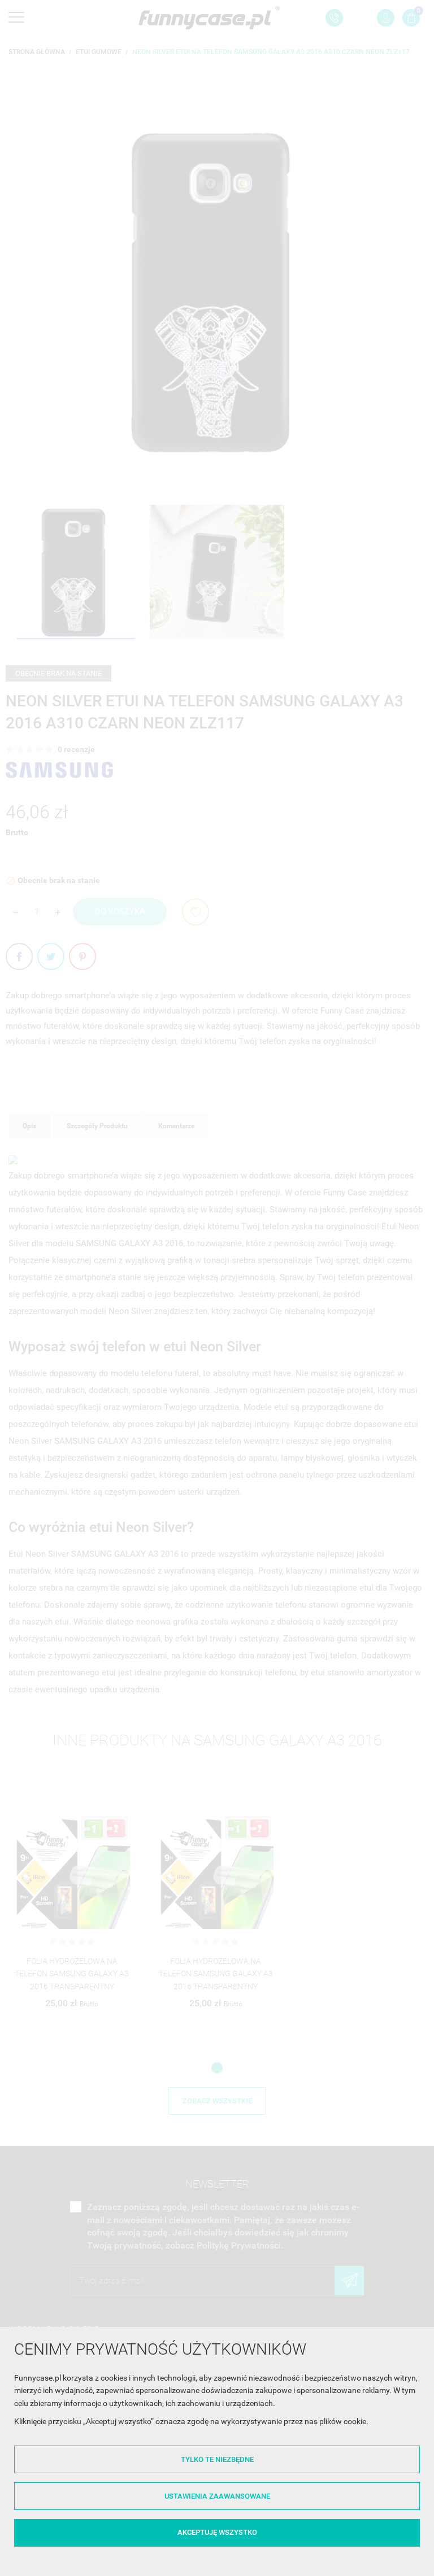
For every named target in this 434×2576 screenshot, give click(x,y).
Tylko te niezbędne (217, 2459)
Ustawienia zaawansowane (217, 2496)
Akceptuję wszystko (217, 2532)
